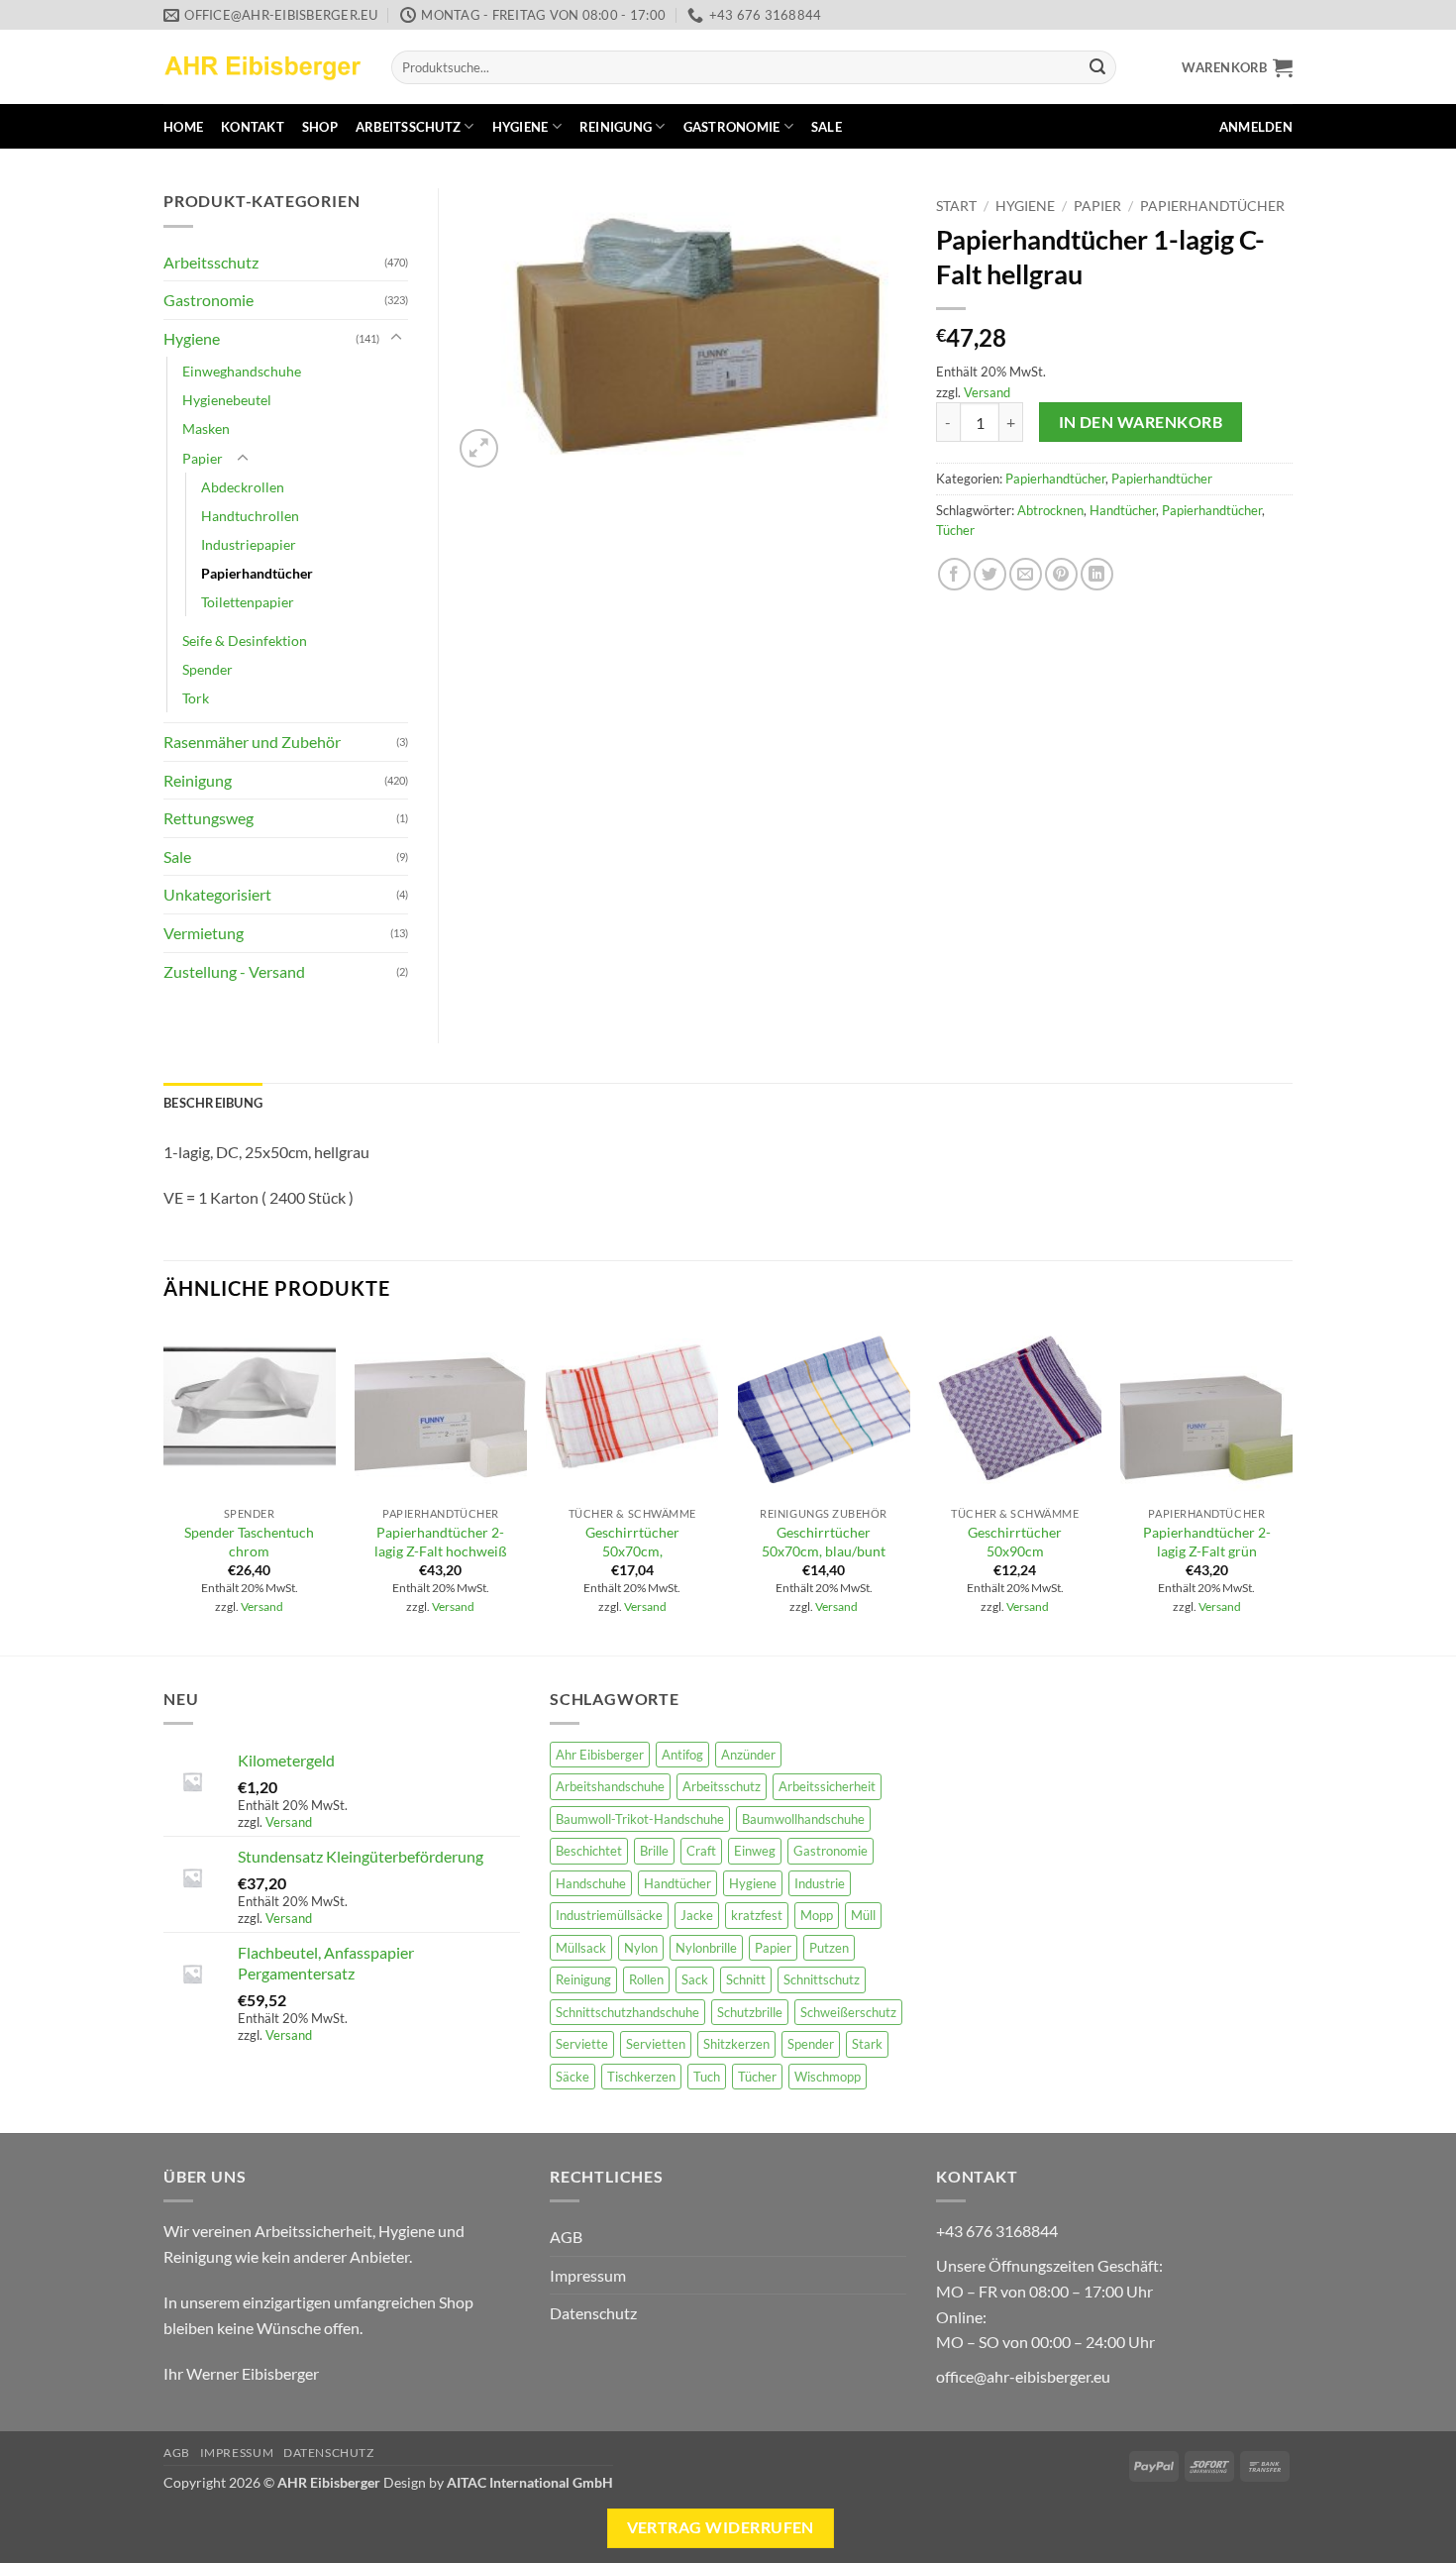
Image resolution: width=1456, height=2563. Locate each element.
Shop (320, 127)
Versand (987, 392)
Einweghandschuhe (242, 371)
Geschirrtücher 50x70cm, (632, 1542)
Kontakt (253, 127)
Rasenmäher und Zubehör (252, 742)
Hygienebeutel (227, 400)
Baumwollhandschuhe (803, 1819)
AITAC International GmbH (530, 2482)
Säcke (572, 2077)
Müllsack (581, 1948)
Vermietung (204, 933)
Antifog (682, 1755)
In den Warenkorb (1141, 422)
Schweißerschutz (848, 2012)
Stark (867, 2044)
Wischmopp (828, 2077)
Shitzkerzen (736, 2044)
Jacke (697, 1915)
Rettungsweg (208, 818)
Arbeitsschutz (408, 127)
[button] (1237, 67)
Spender (208, 669)
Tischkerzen (641, 2077)
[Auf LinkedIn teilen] (1097, 574)
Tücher (955, 530)
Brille (654, 1851)
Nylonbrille (706, 1948)
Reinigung (616, 127)
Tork (196, 698)
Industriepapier (249, 544)
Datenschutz (593, 2313)
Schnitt (746, 1979)
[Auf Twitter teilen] (990, 574)
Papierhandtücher (1212, 206)
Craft (701, 1851)
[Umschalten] (396, 338)
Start (956, 206)
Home (183, 127)
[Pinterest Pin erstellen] (1061, 574)
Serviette (582, 2044)
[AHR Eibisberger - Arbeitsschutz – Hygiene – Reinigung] (262, 67)
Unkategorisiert (217, 894)
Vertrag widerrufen (721, 2527)
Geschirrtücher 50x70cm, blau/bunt (824, 1542)
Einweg (755, 1851)
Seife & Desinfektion (245, 641)
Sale (827, 127)
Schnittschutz (822, 1979)
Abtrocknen (1050, 510)
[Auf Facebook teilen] (954, 574)
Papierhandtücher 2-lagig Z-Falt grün (1207, 1542)
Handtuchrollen (250, 516)
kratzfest (757, 1915)
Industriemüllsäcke (609, 1915)
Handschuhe (591, 1883)
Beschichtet (589, 1851)
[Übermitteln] (1097, 67)
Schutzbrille (750, 2012)
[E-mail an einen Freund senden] (1026, 574)
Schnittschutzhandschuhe (627, 2012)
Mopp (817, 1915)
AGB (566, 2237)
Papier (1097, 206)
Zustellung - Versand (234, 971)
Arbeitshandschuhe (610, 1786)
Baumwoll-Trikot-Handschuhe (640, 1819)
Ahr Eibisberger (600, 1755)
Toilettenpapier (248, 602)
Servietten (656, 2044)
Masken (206, 428)
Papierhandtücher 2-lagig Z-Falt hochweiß (441, 1542)
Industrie (820, 1883)
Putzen (829, 1948)
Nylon (641, 1948)
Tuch (707, 2077)
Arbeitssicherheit (827, 1786)
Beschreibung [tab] (213, 1103)
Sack (695, 1979)
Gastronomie (732, 127)
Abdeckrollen (243, 487)
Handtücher (1123, 510)
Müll (863, 1915)
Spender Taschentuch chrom (249, 1542)
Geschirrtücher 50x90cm (1015, 1542)
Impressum (588, 2275)
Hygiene (520, 127)
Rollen (646, 1979)
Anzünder (748, 1755)
